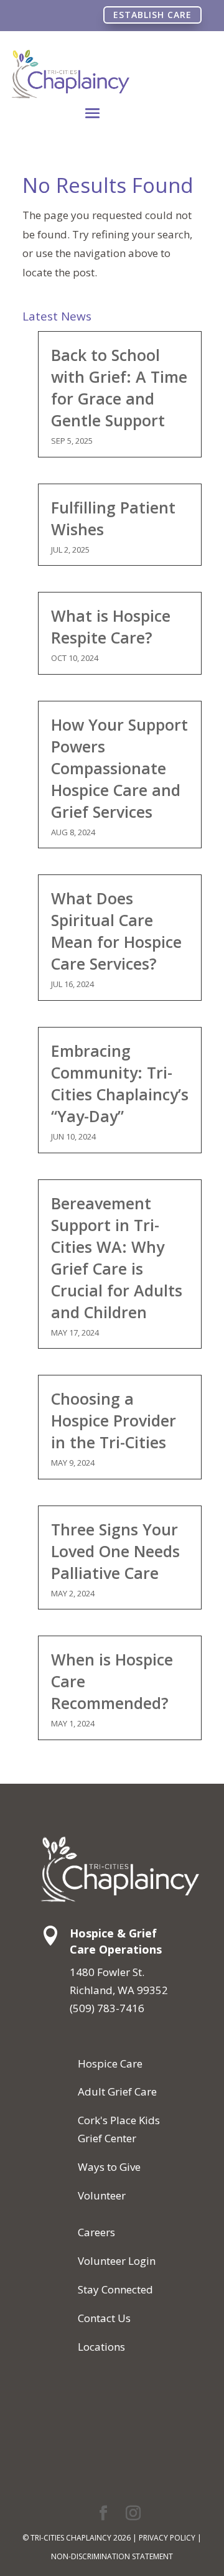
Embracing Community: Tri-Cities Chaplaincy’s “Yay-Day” (120, 1083)
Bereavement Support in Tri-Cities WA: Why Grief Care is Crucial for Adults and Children (117, 1258)
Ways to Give (109, 2167)
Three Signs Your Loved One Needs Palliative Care (115, 1551)
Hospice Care (110, 2063)
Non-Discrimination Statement (112, 2556)
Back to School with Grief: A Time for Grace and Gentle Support (119, 387)
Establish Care (152, 15)
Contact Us (104, 2318)
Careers (96, 2232)
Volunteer (102, 2195)
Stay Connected (115, 2289)
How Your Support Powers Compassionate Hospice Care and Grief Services (119, 768)
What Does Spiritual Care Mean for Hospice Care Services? (116, 931)
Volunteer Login (117, 2261)
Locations (101, 2347)
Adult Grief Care (117, 2091)
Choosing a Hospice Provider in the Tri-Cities (114, 1420)
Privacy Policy (167, 2538)
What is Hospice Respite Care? (111, 626)
